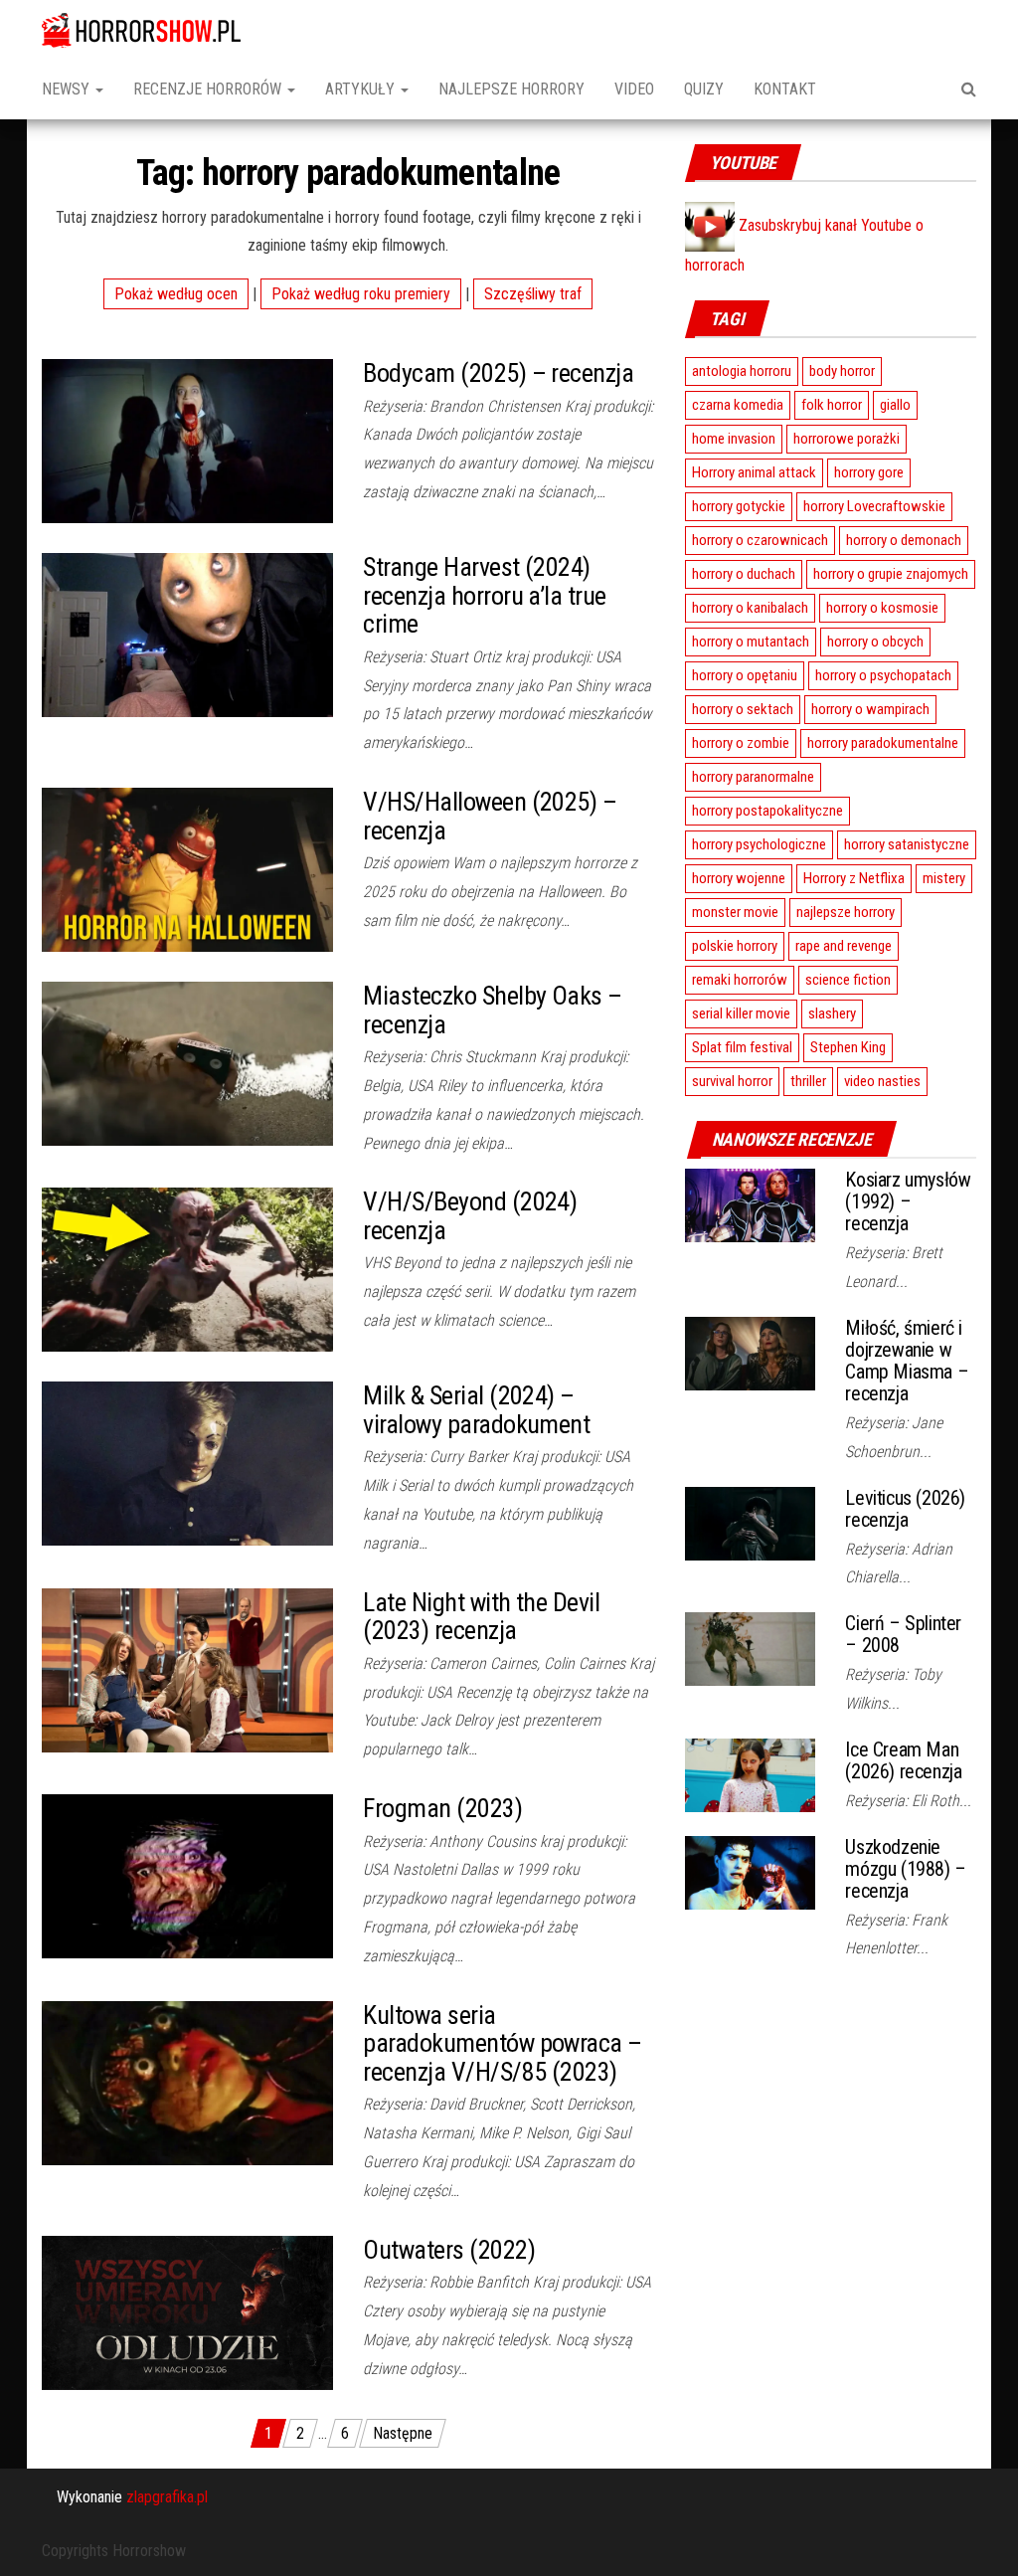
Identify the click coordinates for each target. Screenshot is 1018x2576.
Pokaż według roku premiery (361, 294)
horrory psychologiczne (759, 844)
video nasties (882, 1081)
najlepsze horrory (846, 912)
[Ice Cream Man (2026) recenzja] (751, 1774)
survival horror (732, 1081)
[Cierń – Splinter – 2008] (751, 1648)
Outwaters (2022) (449, 2250)
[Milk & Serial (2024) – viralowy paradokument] (187, 1463)
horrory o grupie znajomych (891, 574)
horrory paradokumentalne (883, 743)
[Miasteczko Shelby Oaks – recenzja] (187, 1063)
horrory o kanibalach (750, 608)
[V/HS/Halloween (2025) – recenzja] (187, 869)
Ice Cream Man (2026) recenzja (903, 1760)
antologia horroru (742, 371)
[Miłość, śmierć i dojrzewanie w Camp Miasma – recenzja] (751, 1352)
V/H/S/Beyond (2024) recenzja (470, 1216)
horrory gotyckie (739, 506)
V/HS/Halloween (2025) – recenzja (490, 816)
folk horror (832, 405)
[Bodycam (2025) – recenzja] (187, 440)
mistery (944, 878)
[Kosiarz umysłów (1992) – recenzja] (751, 1205)
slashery (832, 1013)
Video (634, 89)
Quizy (704, 89)
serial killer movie (741, 1013)
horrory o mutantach (751, 642)
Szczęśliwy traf (533, 294)
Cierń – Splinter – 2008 (903, 1634)
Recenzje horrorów (209, 89)
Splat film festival (742, 1047)
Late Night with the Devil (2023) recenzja (481, 1617)
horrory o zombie (741, 743)
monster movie (735, 912)
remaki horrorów (740, 980)
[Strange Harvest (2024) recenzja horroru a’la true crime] (187, 634)
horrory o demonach (904, 540)
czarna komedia (738, 405)
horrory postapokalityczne (767, 811)
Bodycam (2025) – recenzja (498, 373)
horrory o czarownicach (760, 540)
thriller (808, 1081)
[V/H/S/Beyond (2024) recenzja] (187, 1269)
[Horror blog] (141, 30)
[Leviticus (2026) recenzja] (751, 1522)
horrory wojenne (739, 878)
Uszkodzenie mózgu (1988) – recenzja (905, 1869)
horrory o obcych (875, 642)
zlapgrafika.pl (167, 2497)
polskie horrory (735, 946)
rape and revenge (844, 946)
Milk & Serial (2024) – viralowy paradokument (476, 1410)
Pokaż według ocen (176, 294)
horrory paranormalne (753, 777)
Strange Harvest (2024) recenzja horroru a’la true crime (484, 595)
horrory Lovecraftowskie (874, 506)
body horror (842, 371)
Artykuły (362, 89)
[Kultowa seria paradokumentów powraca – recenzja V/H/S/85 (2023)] (187, 2081)
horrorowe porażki (847, 439)
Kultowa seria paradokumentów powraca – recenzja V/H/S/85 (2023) (503, 2043)
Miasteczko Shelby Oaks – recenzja (493, 1010)
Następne (403, 2433)
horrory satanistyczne (907, 844)
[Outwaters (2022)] (187, 2312)
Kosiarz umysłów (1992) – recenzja (908, 1201)
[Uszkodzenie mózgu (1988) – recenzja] (751, 1871)
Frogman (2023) (442, 1808)
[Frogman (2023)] (187, 1875)
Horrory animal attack (754, 472)
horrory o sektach (743, 709)
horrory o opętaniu (745, 675)
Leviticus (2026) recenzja (905, 1509)
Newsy (68, 89)
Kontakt (785, 89)
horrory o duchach (744, 574)
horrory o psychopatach (883, 675)
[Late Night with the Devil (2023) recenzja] (187, 1668)
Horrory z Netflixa (854, 878)
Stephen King (848, 1047)
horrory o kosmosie (882, 608)
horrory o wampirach (870, 709)
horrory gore (869, 472)
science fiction (848, 980)
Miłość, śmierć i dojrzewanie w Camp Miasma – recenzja (907, 1361)
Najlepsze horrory (511, 89)
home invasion (734, 439)
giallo (895, 405)
